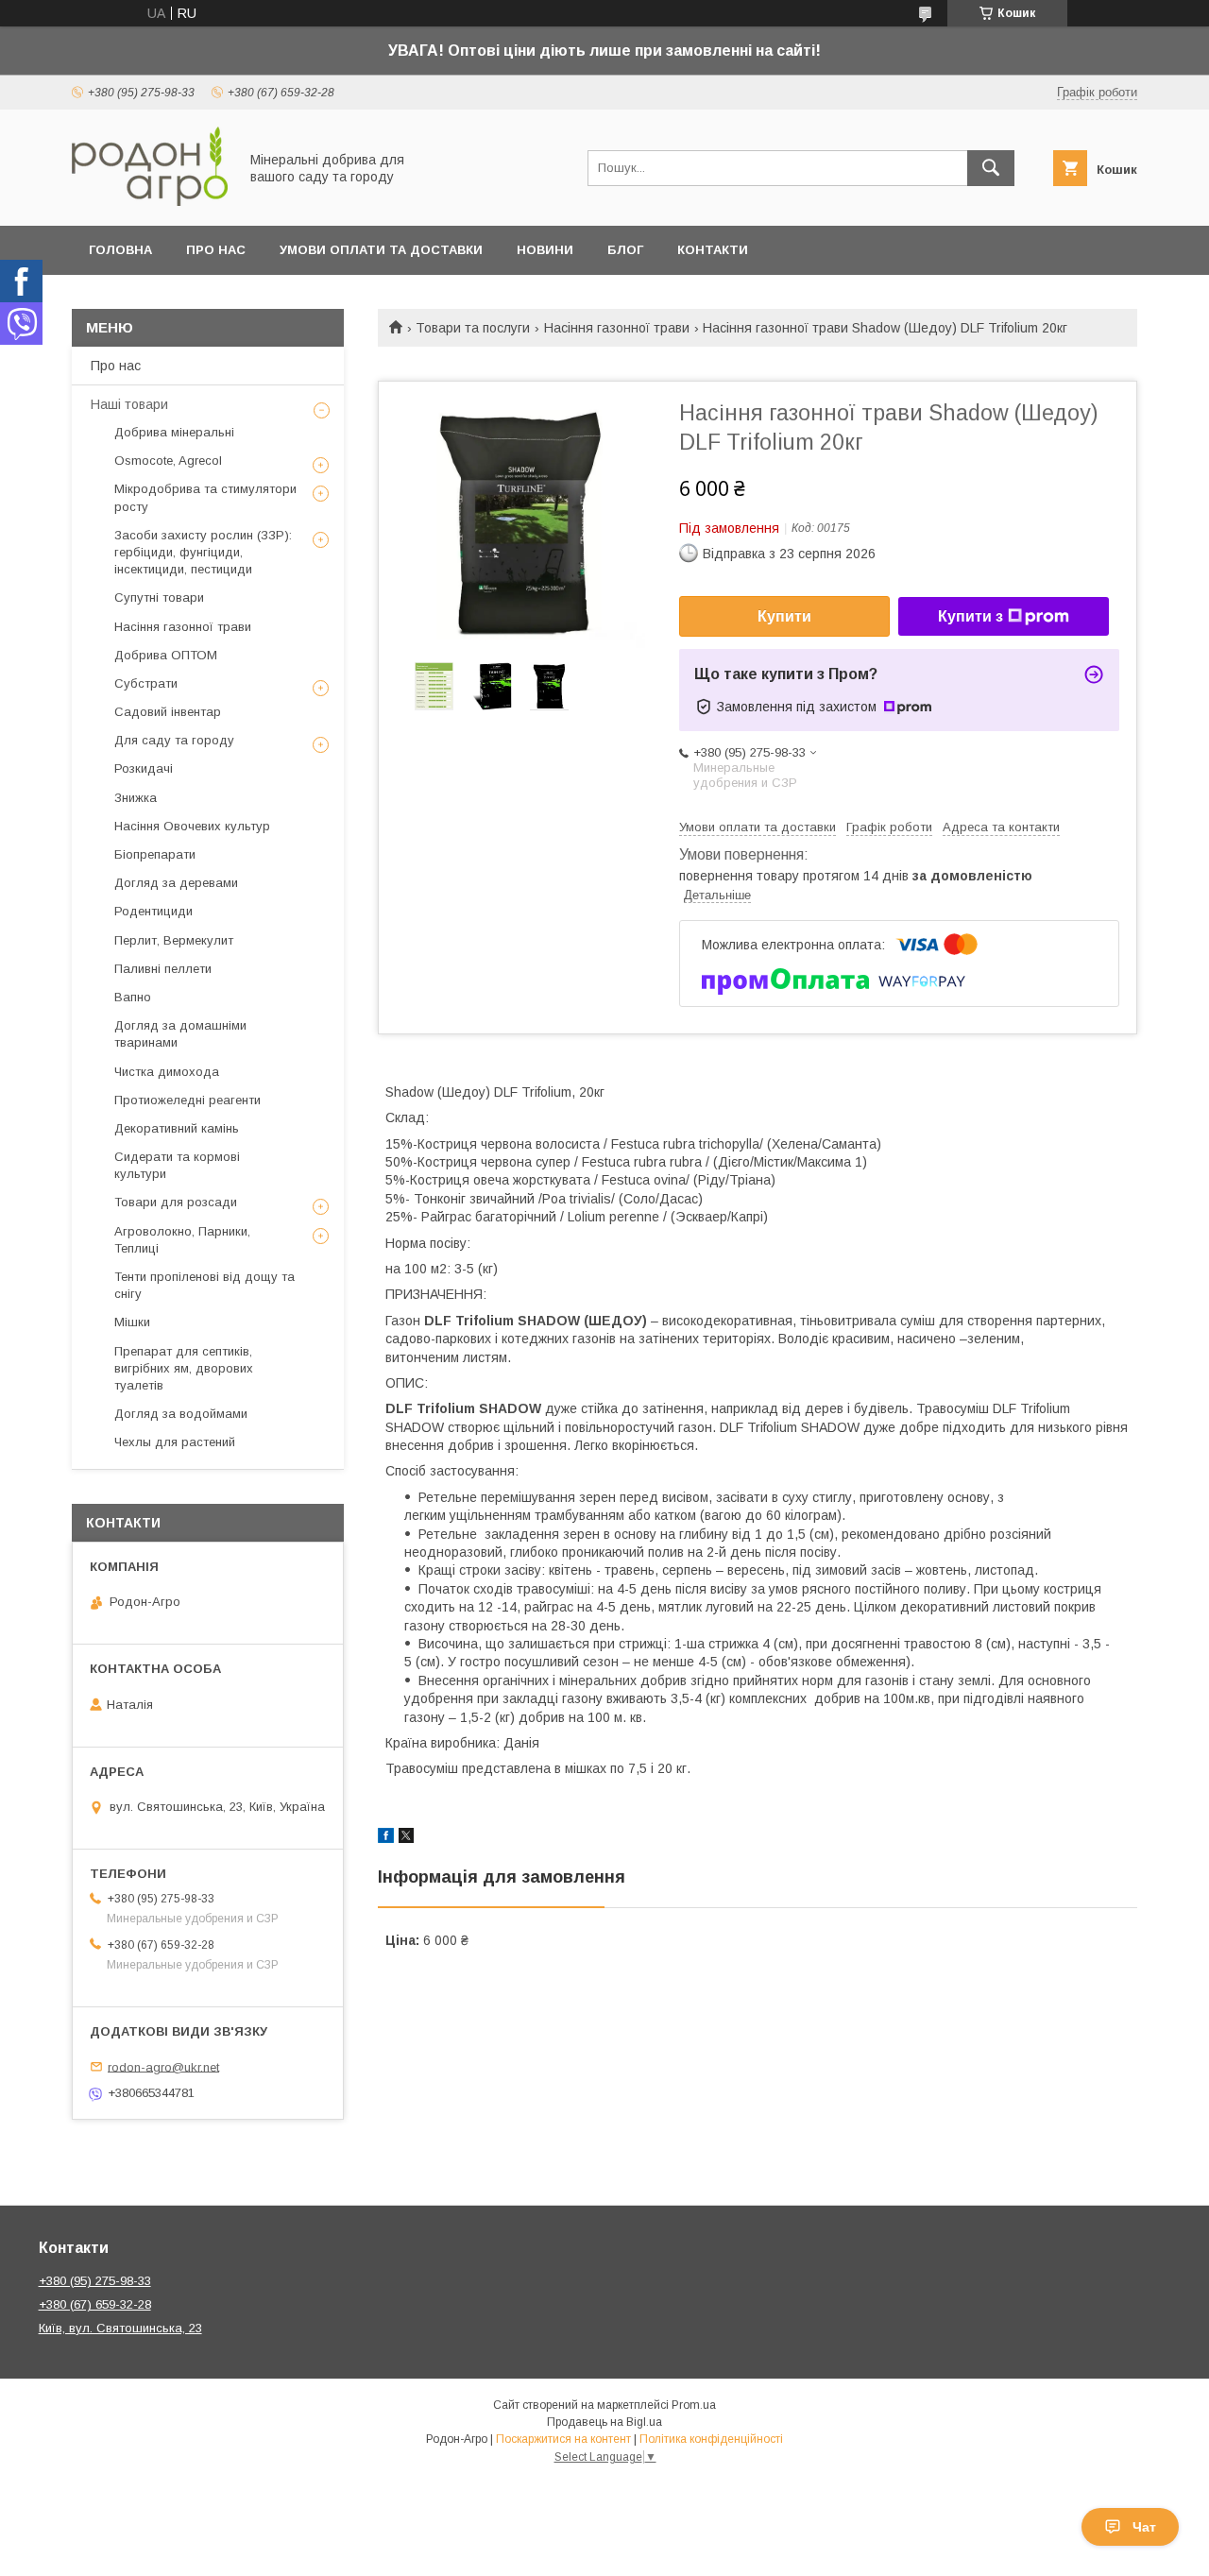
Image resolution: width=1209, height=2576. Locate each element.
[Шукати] (991, 168)
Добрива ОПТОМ (166, 655)
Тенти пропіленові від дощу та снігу (204, 1285)
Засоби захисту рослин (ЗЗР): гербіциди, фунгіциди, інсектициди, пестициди (203, 552)
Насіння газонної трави (617, 328)
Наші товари (129, 404)
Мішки (132, 1322)
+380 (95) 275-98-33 (95, 2281)
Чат (1144, 2527)
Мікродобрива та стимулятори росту (205, 497)
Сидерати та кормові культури (177, 1165)
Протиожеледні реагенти (187, 1100)
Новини (545, 250)
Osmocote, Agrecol (168, 461)
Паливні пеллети (163, 969)
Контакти (713, 250)
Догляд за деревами (176, 883)
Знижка (136, 798)
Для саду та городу (174, 740)
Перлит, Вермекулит (174, 940)
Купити (784, 616)
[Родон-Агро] (150, 201)
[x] (406, 1838)
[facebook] (386, 1838)
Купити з (971, 616)
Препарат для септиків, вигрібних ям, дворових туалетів (184, 1368)
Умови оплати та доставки (381, 250)
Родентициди (153, 911)
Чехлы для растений (175, 1442)
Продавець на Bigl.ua (604, 2422)
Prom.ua (694, 2405)
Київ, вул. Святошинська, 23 (120, 2328)
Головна (120, 250)
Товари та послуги (473, 328)
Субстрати (146, 683)
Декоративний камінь (177, 1128)
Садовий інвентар (168, 712)
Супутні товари (159, 597)
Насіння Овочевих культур (192, 826)
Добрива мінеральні (174, 432)
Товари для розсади (176, 1202)
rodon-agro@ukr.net (163, 2066)
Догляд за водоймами (181, 1414)
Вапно (133, 997)
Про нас (216, 250)
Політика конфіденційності (711, 2439)
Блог (625, 250)
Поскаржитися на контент (563, 2439)
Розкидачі (144, 768)
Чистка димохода (167, 1072)
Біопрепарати (155, 854)
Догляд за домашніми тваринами (180, 1034)
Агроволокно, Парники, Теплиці (182, 1240)
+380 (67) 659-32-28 (95, 2304)
